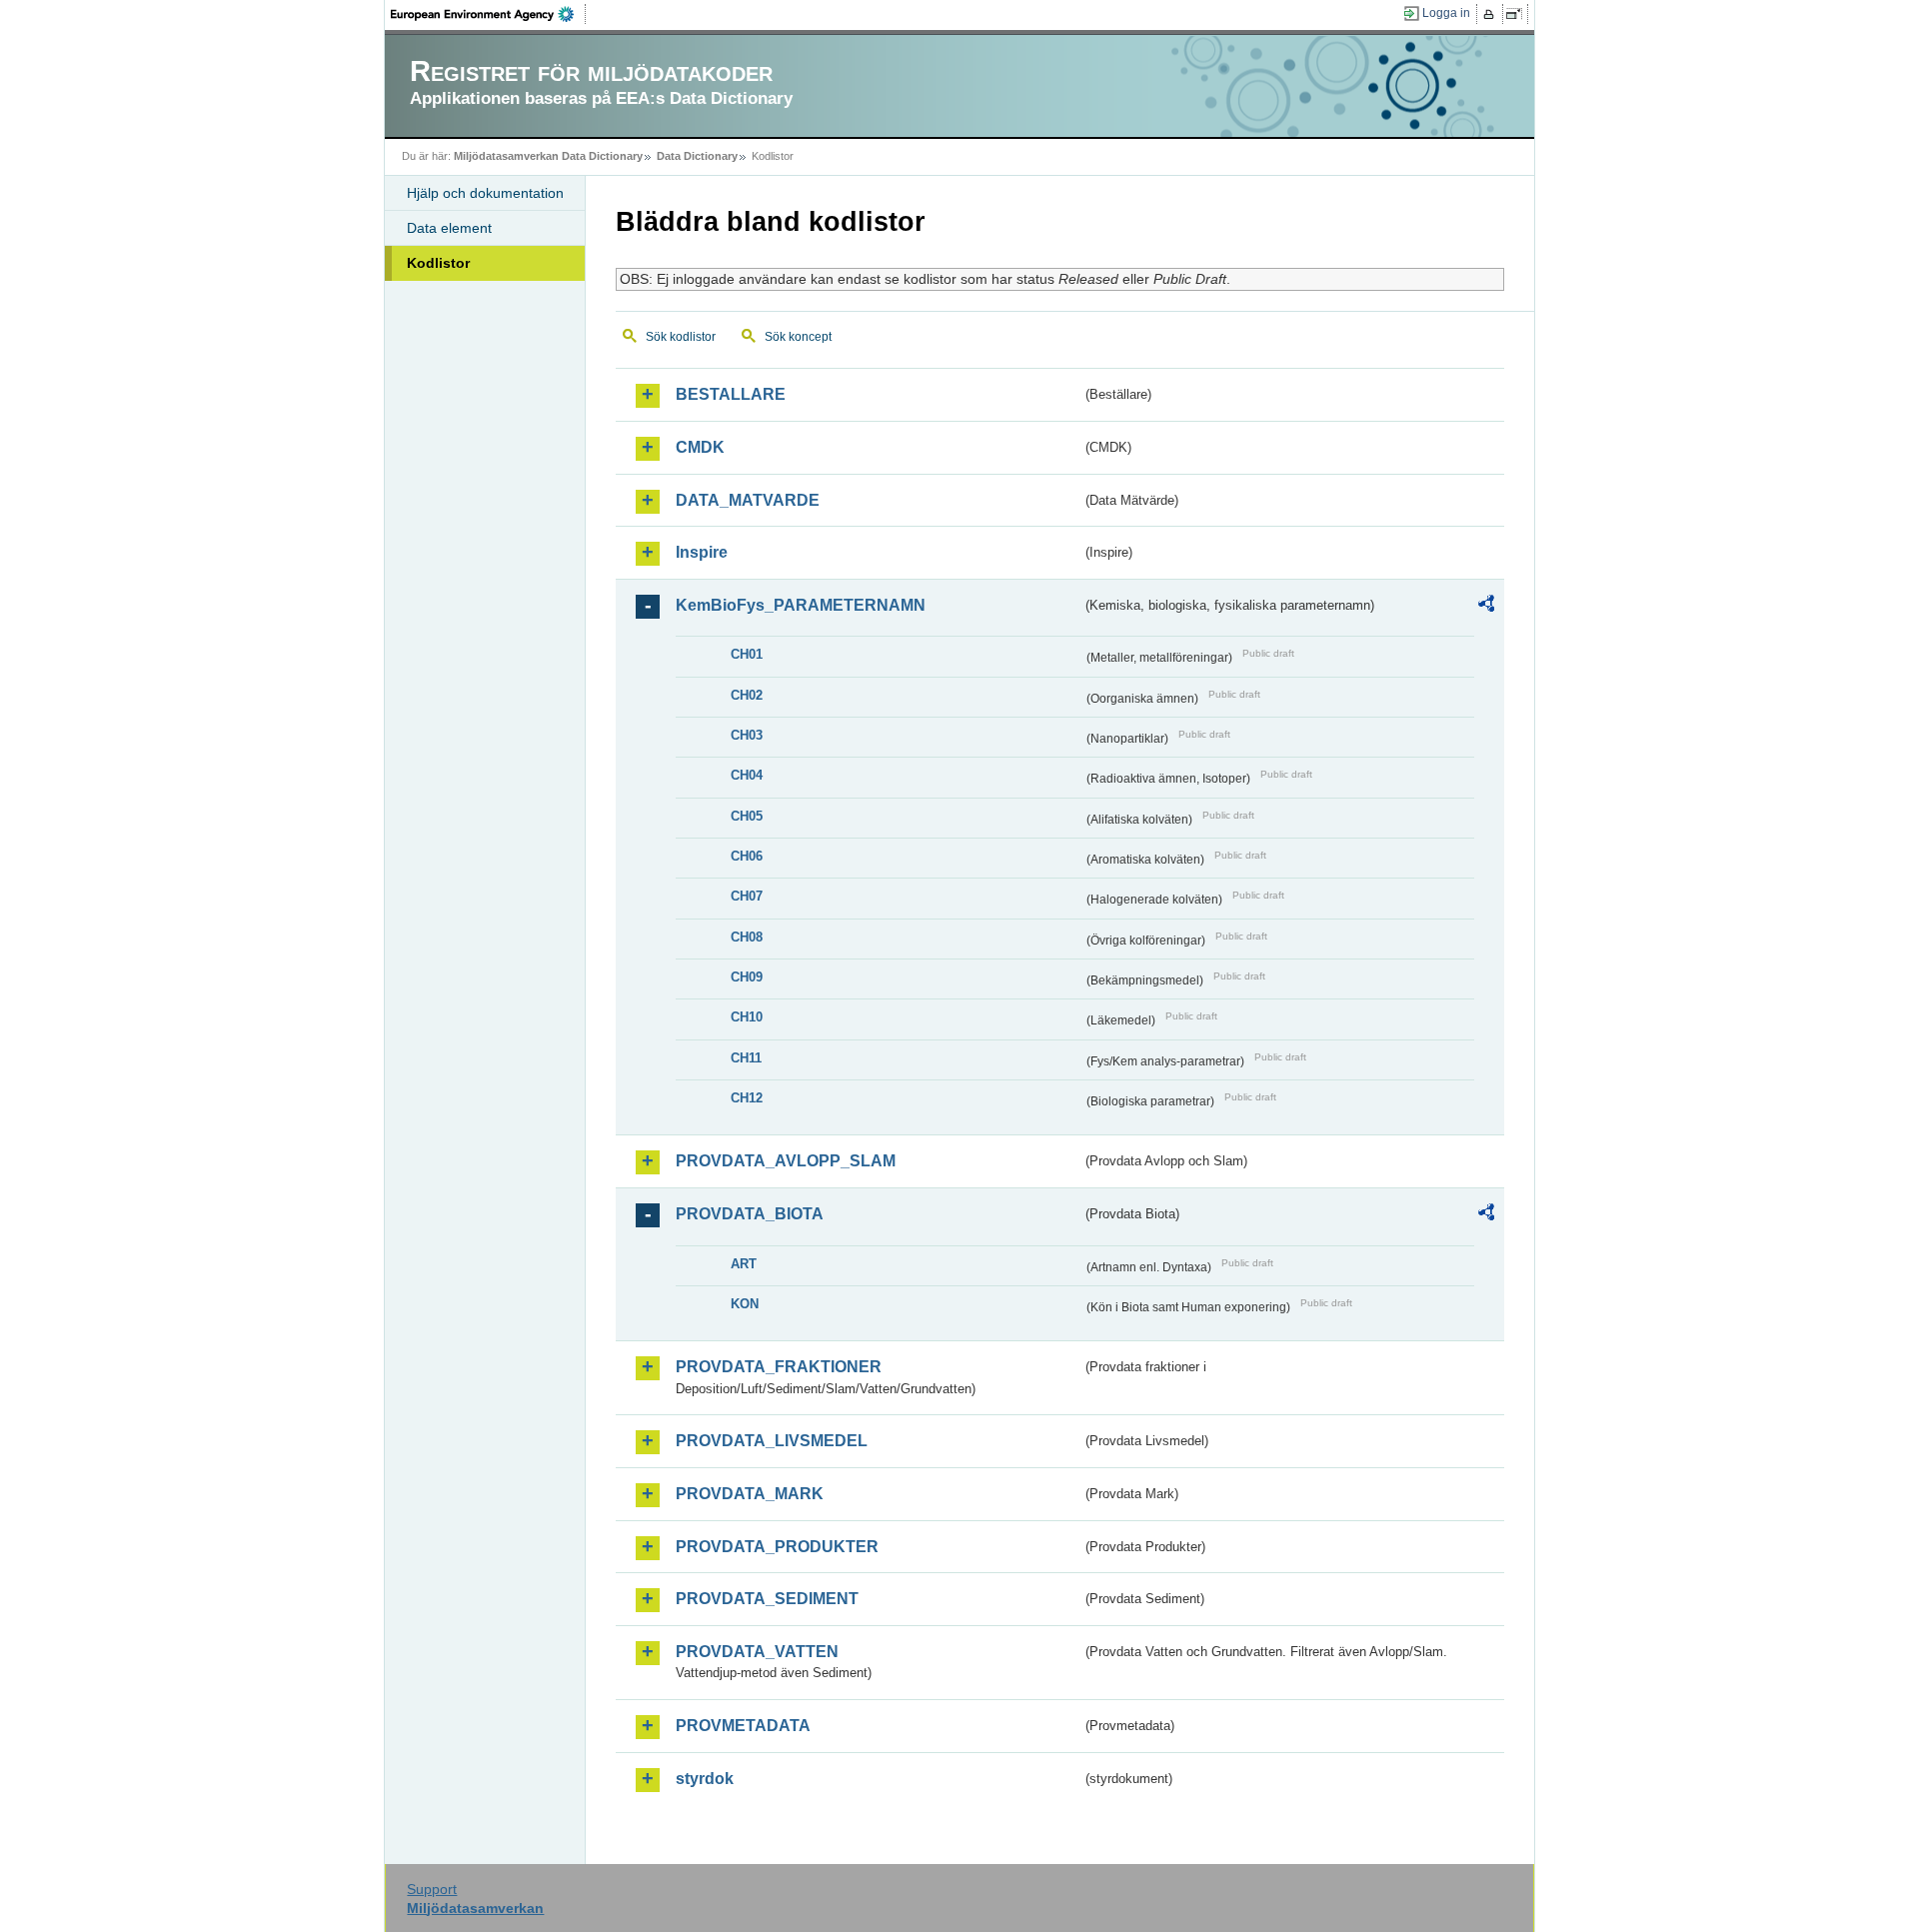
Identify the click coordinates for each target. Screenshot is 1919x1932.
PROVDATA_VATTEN (757, 1652)
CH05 (747, 816)
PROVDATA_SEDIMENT (767, 1599)
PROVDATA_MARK (750, 1494)
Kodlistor (438, 263)
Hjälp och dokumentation (485, 193)
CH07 (747, 896)
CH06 (747, 856)
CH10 (747, 1017)
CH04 (747, 775)
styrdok (705, 1779)
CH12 (747, 1098)
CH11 (746, 1058)
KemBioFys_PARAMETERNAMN (801, 605)
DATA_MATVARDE (748, 500)
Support (432, 1889)
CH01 (747, 654)
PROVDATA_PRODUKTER (777, 1547)
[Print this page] (1492, 14)
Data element (449, 228)
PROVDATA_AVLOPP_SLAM (786, 1161)
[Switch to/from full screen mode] (1518, 14)
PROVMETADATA (743, 1726)
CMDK (700, 447)
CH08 (747, 937)
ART (744, 1264)
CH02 (747, 695)
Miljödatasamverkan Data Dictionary (548, 156)
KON (745, 1304)
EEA (489, 14)
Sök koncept (798, 337)
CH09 (747, 977)
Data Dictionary (697, 156)
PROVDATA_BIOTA (750, 1214)
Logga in (1446, 13)
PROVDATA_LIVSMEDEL (772, 1441)
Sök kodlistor (681, 337)
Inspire (702, 552)
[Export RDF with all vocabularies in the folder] (1486, 607)
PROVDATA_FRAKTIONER (779, 1367)
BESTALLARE (731, 394)
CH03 (747, 735)
